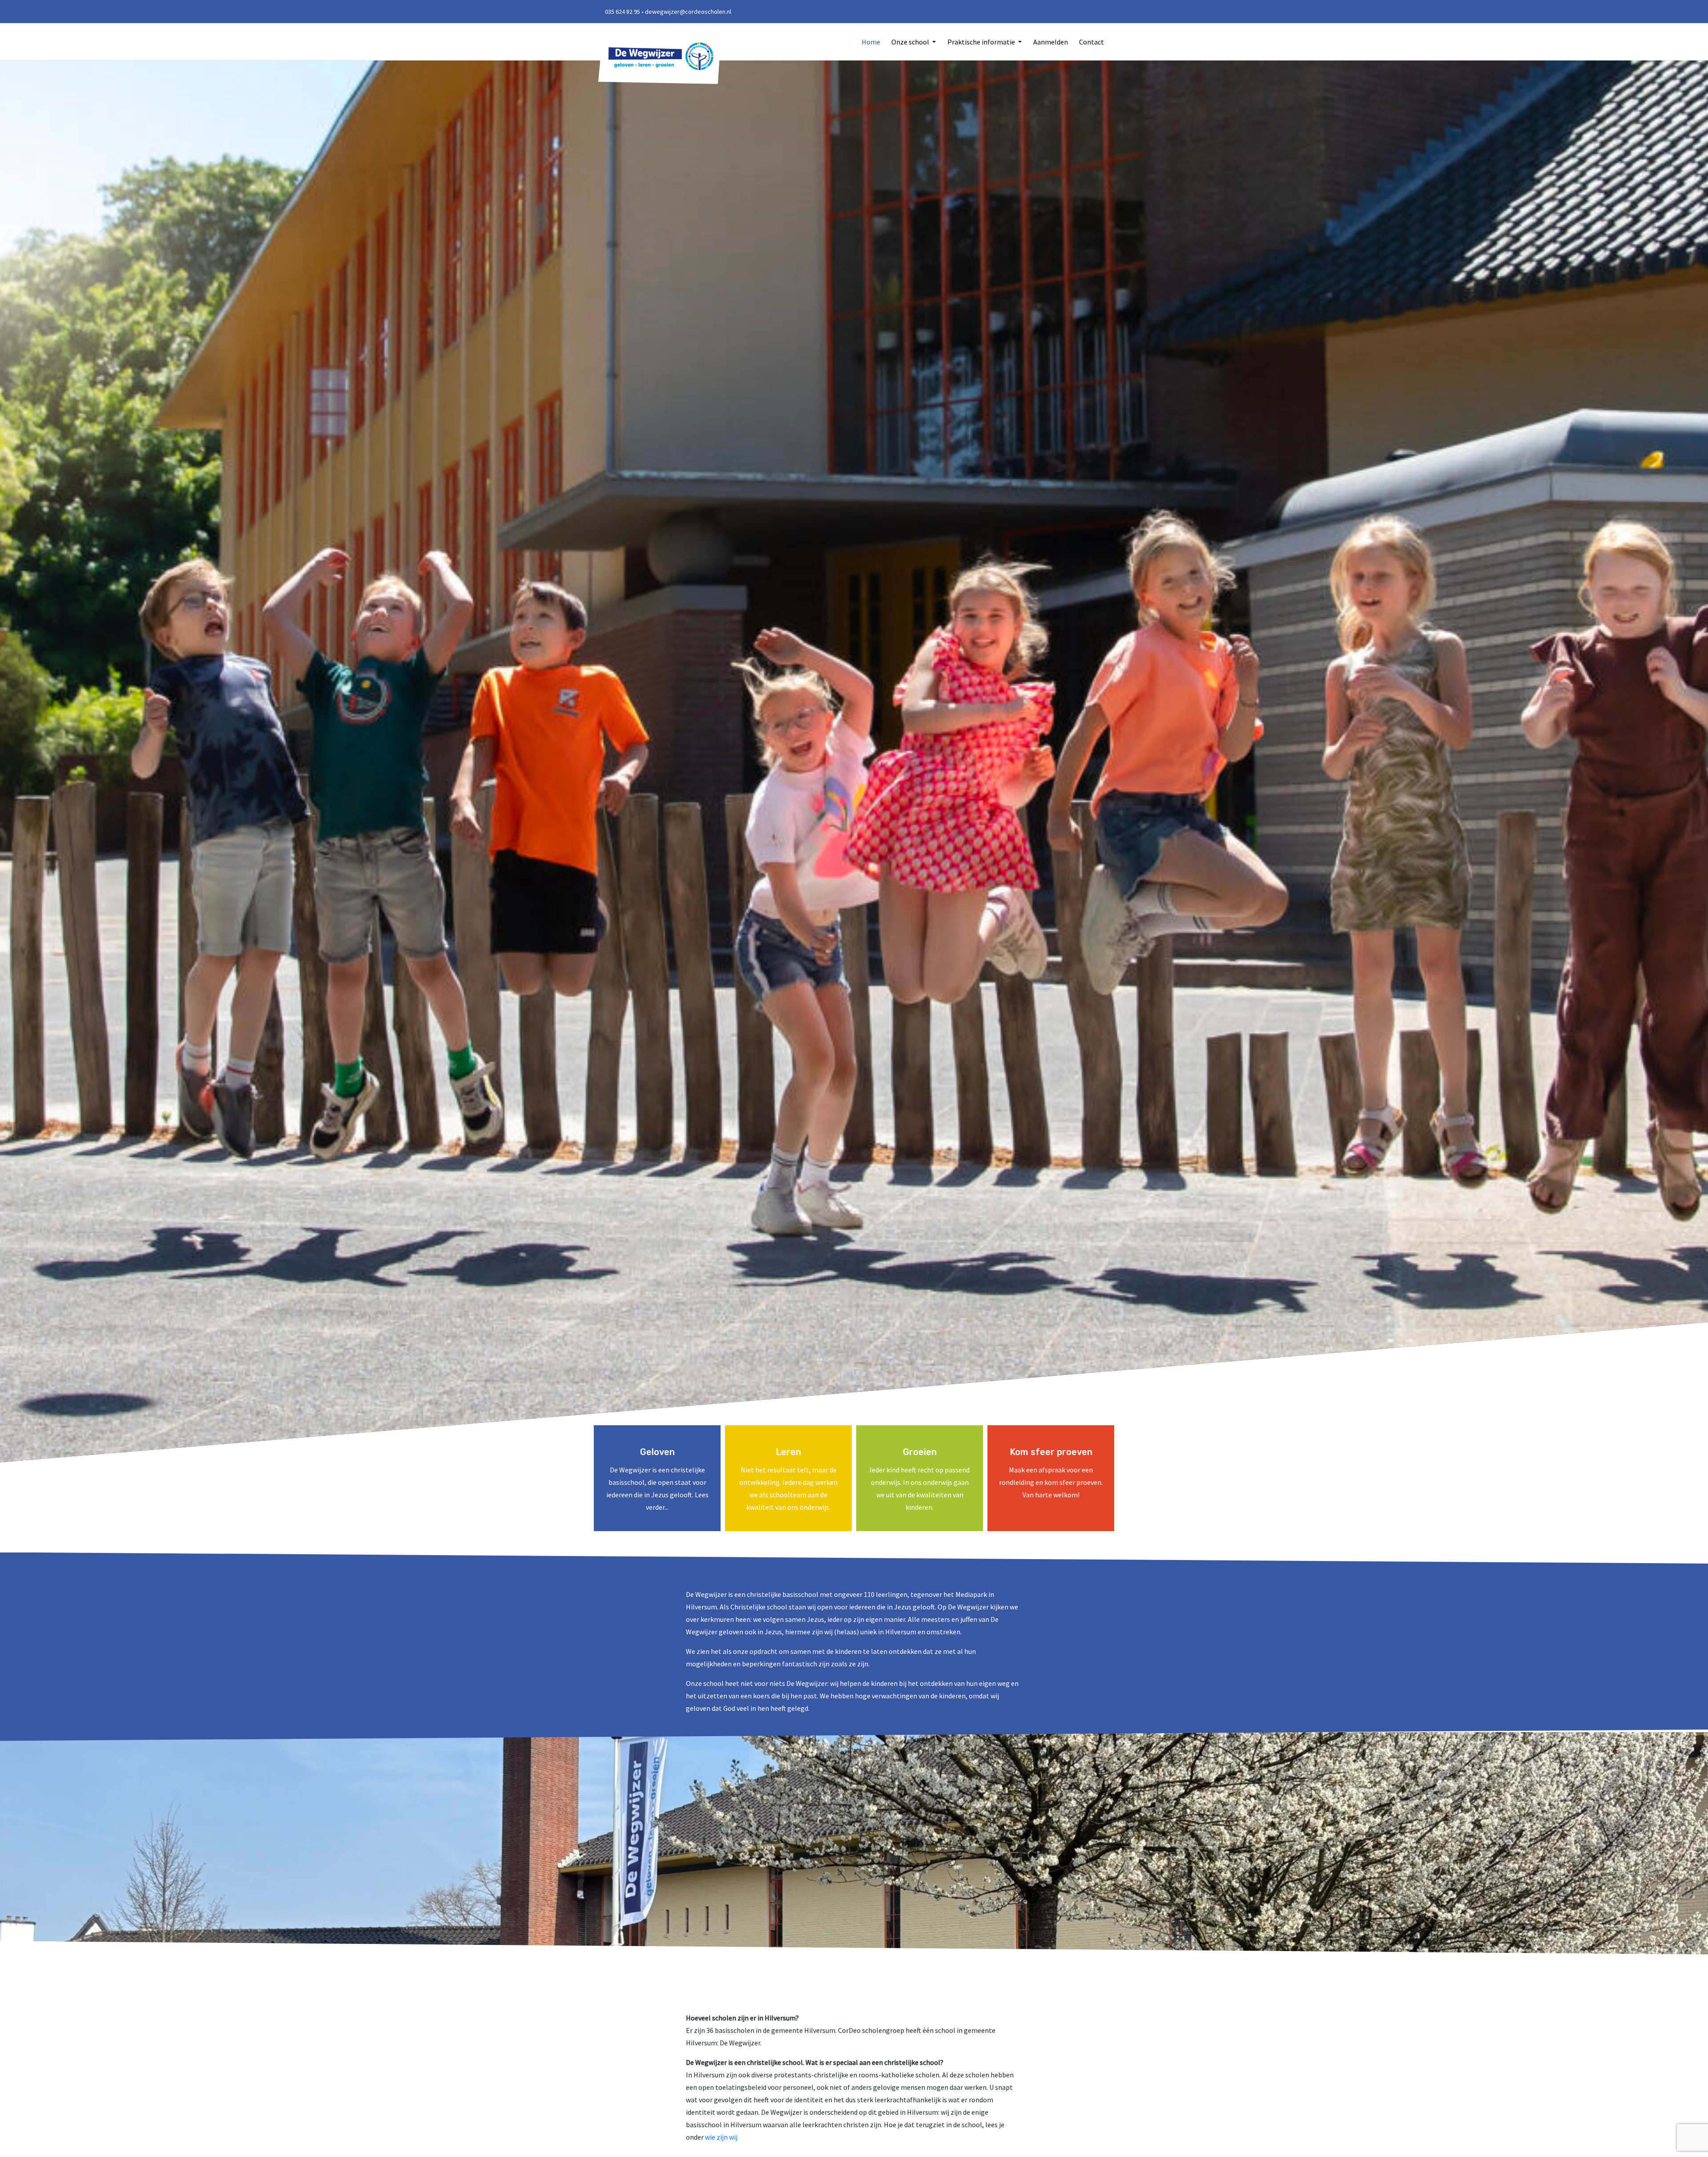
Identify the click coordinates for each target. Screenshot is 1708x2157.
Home (871, 42)
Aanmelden (1051, 42)
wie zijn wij (721, 2137)
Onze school (911, 42)
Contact (1092, 42)
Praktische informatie (982, 42)
